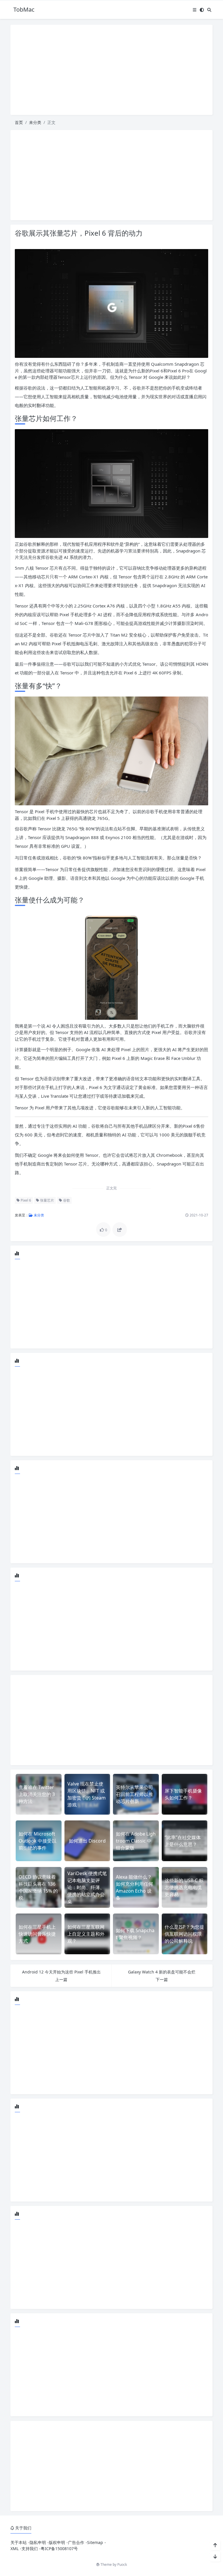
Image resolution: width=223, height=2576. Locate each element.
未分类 (35, 122)
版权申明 (57, 2542)
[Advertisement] (111, 70)
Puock (122, 2565)
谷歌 (66, 1200)
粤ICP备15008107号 (59, 2549)
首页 (19, 122)
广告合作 (76, 2542)
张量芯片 (47, 1200)
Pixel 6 (25, 1200)
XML (15, 2549)
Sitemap (95, 2542)
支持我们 (30, 2549)
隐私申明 (38, 2542)
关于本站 (19, 2542)
